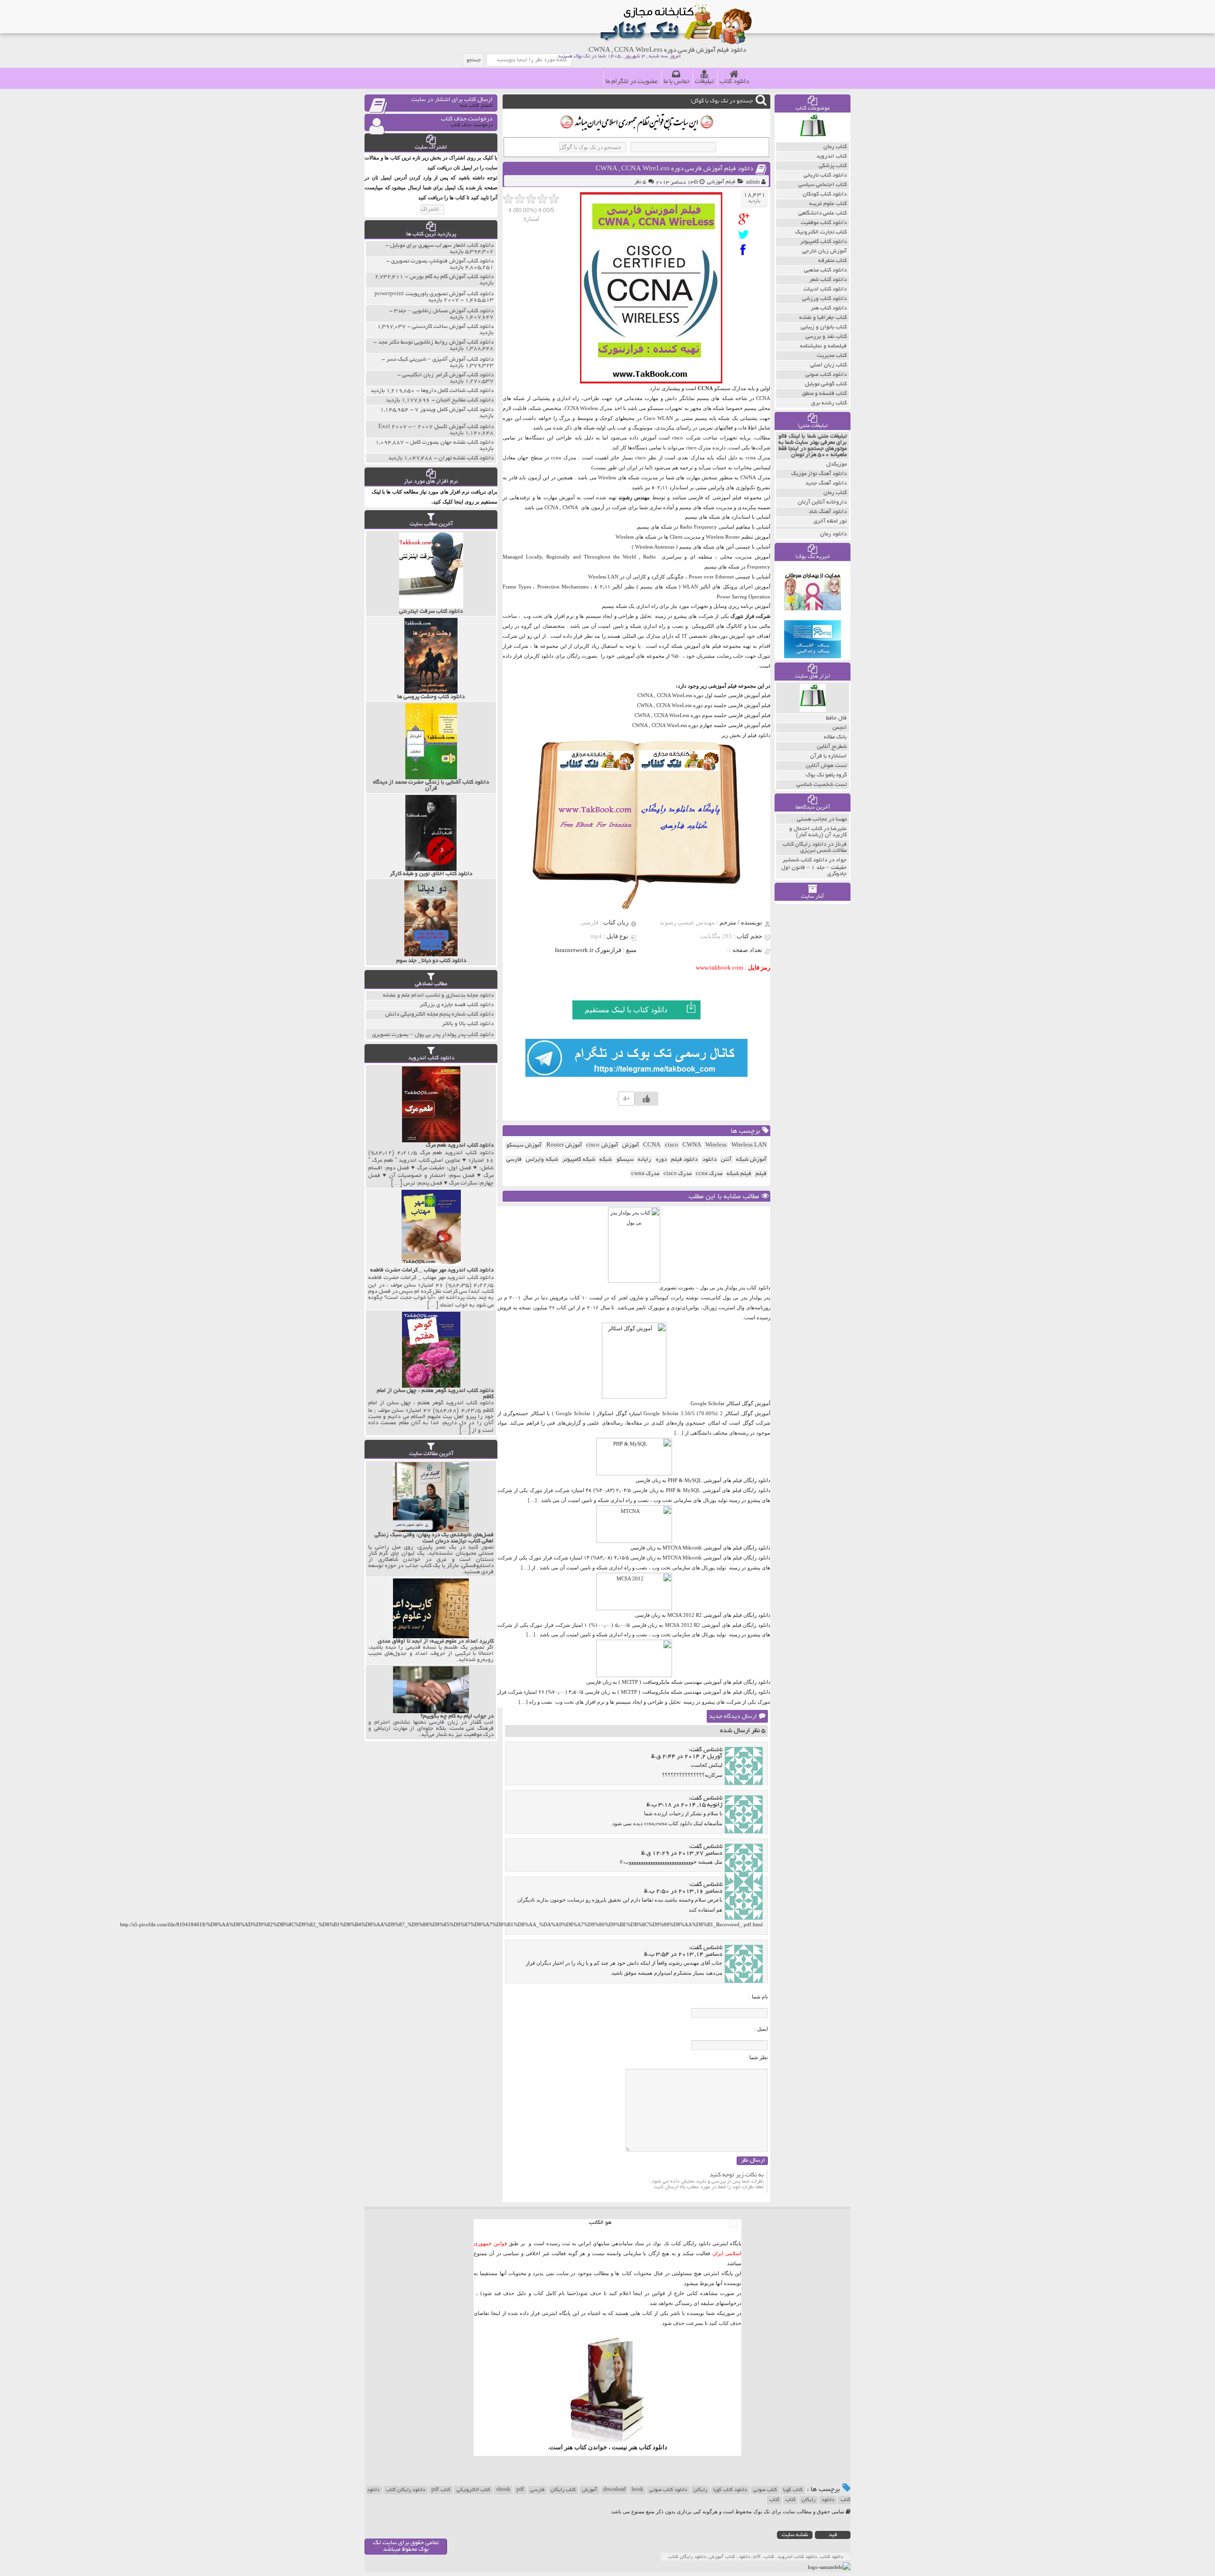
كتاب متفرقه (832, 261)
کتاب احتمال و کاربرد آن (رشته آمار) (818, 832)
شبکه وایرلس (542, 1160)
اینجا (638, 2293)
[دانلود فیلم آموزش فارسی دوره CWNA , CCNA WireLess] (746, 219)
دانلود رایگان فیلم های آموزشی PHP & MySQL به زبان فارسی (703, 1480)
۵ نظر (640, 182)
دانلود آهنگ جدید (826, 483)
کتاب (790, 2500)
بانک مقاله (835, 737)
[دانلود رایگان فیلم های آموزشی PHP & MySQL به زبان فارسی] (634, 1474)
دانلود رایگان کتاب (406, 2490)
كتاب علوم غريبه (828, 204)
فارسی (514, 1160)
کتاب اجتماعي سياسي (822, 185)
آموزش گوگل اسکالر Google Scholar (730, 1403)
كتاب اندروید (832, 156)
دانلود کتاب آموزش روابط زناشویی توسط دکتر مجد (436, 342)
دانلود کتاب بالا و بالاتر (468, 1024)
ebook (503, 2490)
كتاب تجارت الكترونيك (821, 232)
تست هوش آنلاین (826, 766)
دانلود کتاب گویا (730, 2490)
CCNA (652, 1145)
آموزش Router (564, 1145)
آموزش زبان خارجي (824, 251)
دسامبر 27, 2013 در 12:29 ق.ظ (682, 1854)
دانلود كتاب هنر (829, 308)
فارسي (537, 2490)
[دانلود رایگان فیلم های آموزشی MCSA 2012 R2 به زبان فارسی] (634, 1608)
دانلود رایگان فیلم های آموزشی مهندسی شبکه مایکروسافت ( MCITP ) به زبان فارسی (678, 1682)
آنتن (726, 1160)
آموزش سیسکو (524, 1145)
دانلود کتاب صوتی (668, 2490)
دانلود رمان (833, 534)
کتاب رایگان (563, 2490)
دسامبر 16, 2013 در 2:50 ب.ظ (683, 1892)
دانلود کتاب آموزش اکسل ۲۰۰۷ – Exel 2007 (436, 427)
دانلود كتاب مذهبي (825, 270)
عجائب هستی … (808, 819)
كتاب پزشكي (833, 166)
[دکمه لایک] (646, 1099)
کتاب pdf (441, 2490)
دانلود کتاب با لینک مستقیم (626, 1010)
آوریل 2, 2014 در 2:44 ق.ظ (687, 1757)
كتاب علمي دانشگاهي (822, 213)
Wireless (716, 1145)
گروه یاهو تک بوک (826, 775)
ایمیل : (761, 2029)
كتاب (774, 2500)
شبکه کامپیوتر (579, 1160)
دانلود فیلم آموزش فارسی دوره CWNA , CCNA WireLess (674, 169)
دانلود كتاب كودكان (825, 194)
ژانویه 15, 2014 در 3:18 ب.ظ (684, 1805)
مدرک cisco (678, 1174)
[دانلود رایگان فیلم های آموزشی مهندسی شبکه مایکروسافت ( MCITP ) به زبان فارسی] (634, 1675)
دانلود (710, 1160)
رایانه (645, 1160)
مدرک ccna (709, 1174)
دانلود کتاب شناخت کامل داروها (457, 391)
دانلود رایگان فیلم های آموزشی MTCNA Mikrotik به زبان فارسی (700, 1548)
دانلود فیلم (684, 1160)
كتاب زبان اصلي (828, 365)
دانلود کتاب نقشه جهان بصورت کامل (452, 443)
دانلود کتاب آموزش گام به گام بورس (452, 277)
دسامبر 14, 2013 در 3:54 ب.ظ (683, 1955)
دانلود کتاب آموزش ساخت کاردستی (453, 327)
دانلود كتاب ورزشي (824, 299)
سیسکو (625, 1160)
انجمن (840, 728)
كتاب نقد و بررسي (826, 337)
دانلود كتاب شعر (828, 280)
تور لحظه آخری (830, 521)
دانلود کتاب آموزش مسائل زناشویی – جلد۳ (444, 311)
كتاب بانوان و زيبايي (824, 327)
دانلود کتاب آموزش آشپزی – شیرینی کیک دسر (440, 359)
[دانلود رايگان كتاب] (813, 140)
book (637, 2490)
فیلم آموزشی (721, 182)
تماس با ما (676, 82)
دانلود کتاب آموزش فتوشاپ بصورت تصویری (442, 261)
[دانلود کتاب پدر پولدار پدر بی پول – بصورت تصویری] (634, 1281)
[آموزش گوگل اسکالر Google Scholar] (634, 1397)
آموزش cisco (602, 1145)
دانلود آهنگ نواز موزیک (819, 474)
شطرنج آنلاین (832, 747)
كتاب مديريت (832, 356)
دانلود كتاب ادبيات (825, 289)
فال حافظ (836, 718)
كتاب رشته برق (829, 403)
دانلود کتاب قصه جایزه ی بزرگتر (457, 1005)
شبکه (606, 1160)
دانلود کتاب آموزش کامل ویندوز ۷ (454, 410)
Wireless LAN (749, 1145)
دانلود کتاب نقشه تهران (466, 458)
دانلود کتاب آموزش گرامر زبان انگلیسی (448, 375)
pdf (520, 2490)
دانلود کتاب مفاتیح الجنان (465, 400)
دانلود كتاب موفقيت (824, 223)
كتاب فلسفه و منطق (824, 394)
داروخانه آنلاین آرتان (822, 502)
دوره (661, 1160)
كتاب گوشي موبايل (826, 384)
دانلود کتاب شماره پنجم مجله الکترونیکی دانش (439, 1014)
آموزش (631, 1145)
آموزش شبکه (751, 1160)
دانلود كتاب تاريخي (825, 175)
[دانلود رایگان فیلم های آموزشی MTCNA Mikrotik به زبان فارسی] (634, 1541)
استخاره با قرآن (828, 756)
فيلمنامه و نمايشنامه (823, 346)
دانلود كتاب (653, 2447)
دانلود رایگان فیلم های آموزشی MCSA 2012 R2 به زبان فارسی (703, 1615)
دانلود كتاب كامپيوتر (823, 242)
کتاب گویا (793, 2490)
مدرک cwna (645, 1174)
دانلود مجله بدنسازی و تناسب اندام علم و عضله (438, 995)
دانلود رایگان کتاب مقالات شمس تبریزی (815, 848)
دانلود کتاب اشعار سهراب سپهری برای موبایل (442, 246)
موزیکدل (836, 464)
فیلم (761, 1174)
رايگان (808, 2500)
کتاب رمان (835, 493)
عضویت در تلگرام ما (632, 82)
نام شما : (758, 1997)
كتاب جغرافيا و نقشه (823, 318)
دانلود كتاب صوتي (826, 375)
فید (833, 2535)
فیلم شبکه (739, 1174)
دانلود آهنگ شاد (828, 512)
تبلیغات (704, 82)
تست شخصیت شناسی (822, 785)
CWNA (692, 1145)
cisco (672, 1145)
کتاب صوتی (765, 2490)
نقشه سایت (795, 2535)
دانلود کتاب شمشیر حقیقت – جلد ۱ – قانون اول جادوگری (814, 867)
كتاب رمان (835, 147)
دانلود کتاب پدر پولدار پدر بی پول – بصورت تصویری (715, 1288)
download (614, 2490)
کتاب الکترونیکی (473, 2490)
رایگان (700, 2490)
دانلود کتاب (734, 82)
